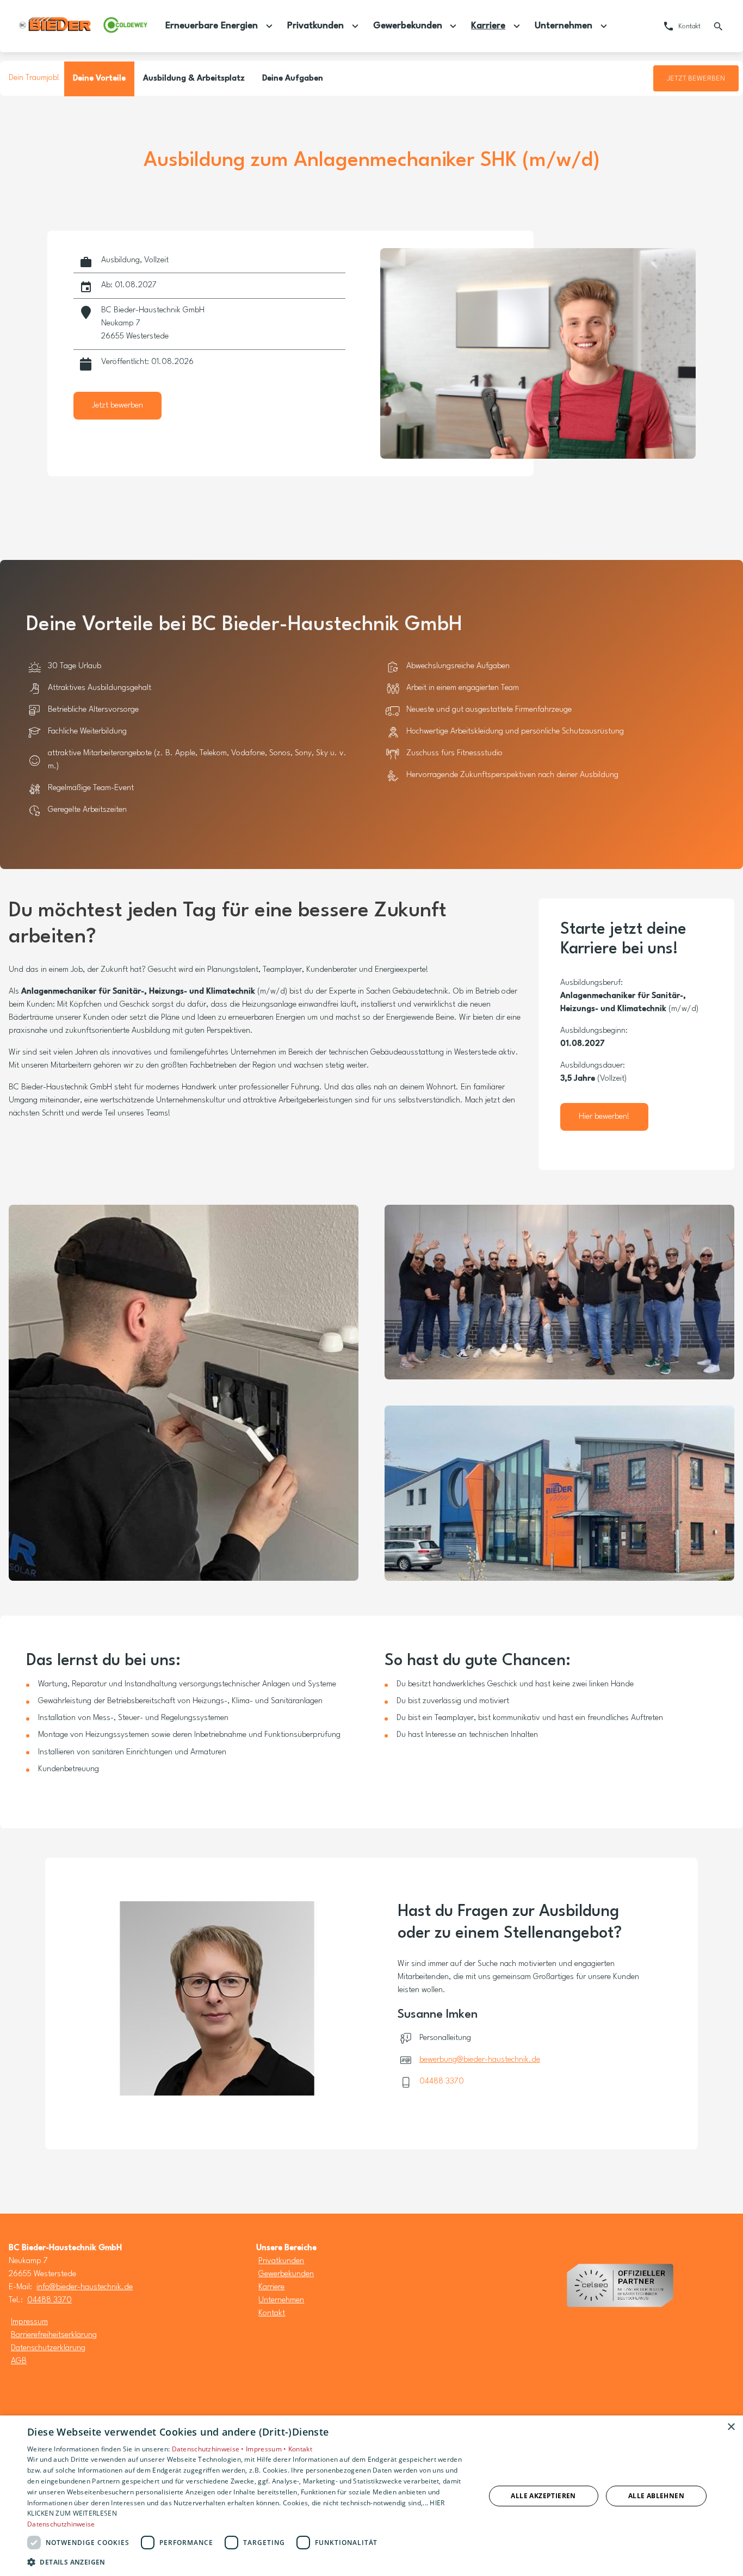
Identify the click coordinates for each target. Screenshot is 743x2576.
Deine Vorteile (99, 79)
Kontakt (272, 2313)
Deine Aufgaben (293, 79)
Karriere (271, 2287)
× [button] (731, 2427)
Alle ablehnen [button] (656, 2496)
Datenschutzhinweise (61, 2524)
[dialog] (371, 2496)
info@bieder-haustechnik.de (85, 2287)
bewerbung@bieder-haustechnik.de (480, 2060)
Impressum (29, 2322)
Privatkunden (281, 2261)
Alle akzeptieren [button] (543, 2496)
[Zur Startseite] (83, 26)
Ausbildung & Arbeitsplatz (194, 79)
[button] (249, 2562)
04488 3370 (442, 2082)
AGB (19, 2361)
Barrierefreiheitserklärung (54, 2335)
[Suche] (718, 26)
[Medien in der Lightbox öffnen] (184, 1393)
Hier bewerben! (604, 1117)
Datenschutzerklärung (48, 2348)
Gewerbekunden (286, 2274)
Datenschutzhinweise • (209, 2449)
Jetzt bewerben (696, 79)
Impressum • (267, 2449)
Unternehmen (281, 2300)
